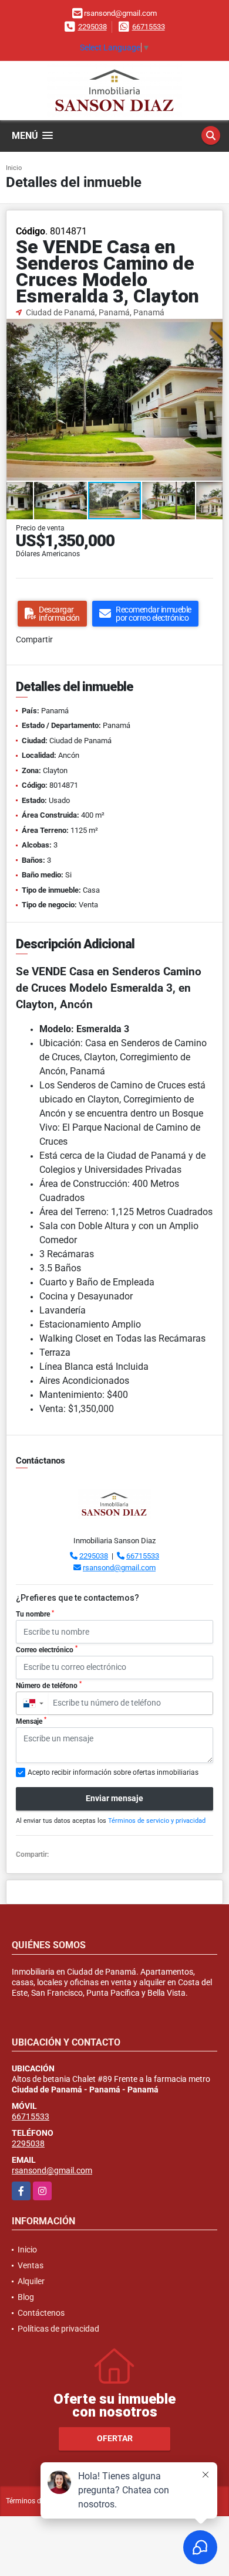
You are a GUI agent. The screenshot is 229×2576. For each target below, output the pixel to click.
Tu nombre (35, 1614)
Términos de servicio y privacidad (157, 1821)
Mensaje (31, 1721)
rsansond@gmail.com (119, 1568)
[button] (212, 329)
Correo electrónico (47, 1649)
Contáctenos (41, 2313)
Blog (26, 2297)
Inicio (14, 168)
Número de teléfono (49, 1685)
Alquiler (31, 2281)
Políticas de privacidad (58, 2329)
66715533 (149, 27)
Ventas (31, 2265)
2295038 (92, 27)
